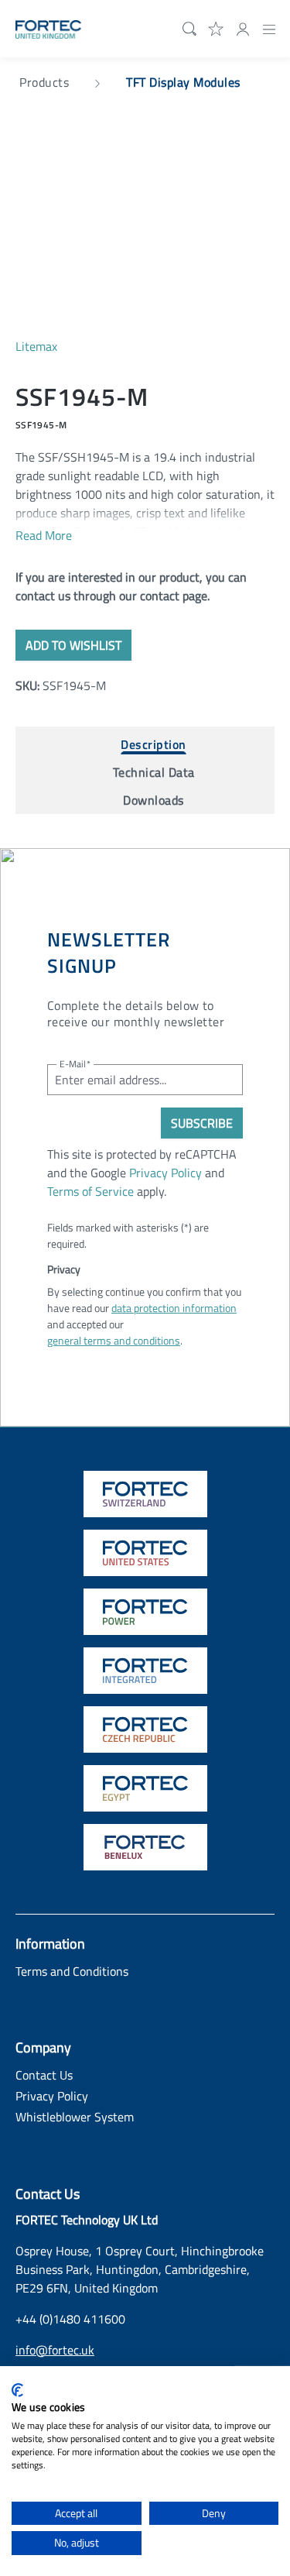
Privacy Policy (165, 1173)
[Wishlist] (217, 28)
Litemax (36, 346)
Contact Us (44, 2075)
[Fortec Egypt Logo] (145, 1788)
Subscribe (202, 1123)
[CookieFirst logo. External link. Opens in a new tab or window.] (17, 2390)
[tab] (154, 740)
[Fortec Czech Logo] (145, 1729)
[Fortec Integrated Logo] (145, 1671)
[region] (145, 237)
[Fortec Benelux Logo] (145, 1847)
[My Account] (243, 28)
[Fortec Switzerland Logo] (145, 1494)
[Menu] (269, 28)
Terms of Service (90, 1191)
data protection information (174, 1308)
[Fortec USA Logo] (145, 1553)
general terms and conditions (114, 1340)
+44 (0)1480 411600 (70, 2319)
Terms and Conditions (72, 1971)
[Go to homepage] (48, 28)
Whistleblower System (75, 2117)
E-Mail (75, 1064)
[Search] (186, 29)
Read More (44, 535)
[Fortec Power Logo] (145, 1612)
